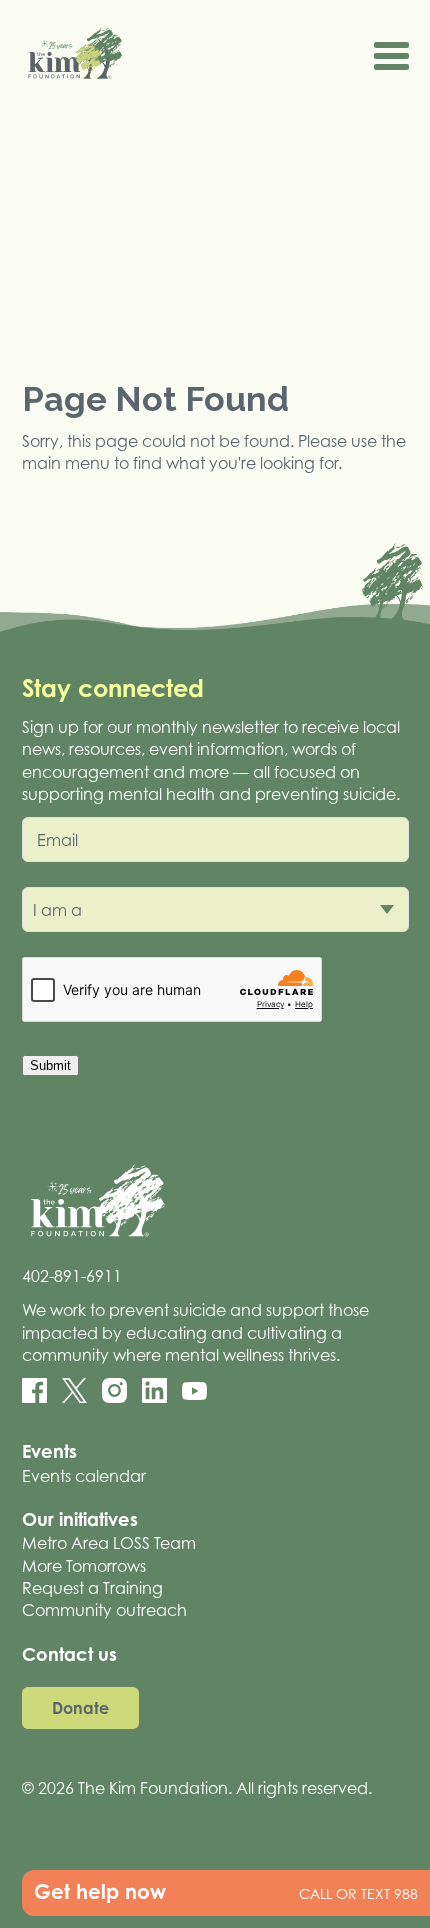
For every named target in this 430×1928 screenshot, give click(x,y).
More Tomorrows (84, 1566)
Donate (80, 1708)
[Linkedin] (154, 1390)
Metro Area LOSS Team (109, 1543)
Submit (50, 1065)
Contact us (69, 1654)
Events (49, 1451)
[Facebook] (34, 1390)
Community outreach (104, 1610)
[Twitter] (74, 1390)
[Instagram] (114, 1390)
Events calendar (84, 1476)
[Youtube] (194, 1391)
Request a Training (92, 1588)
